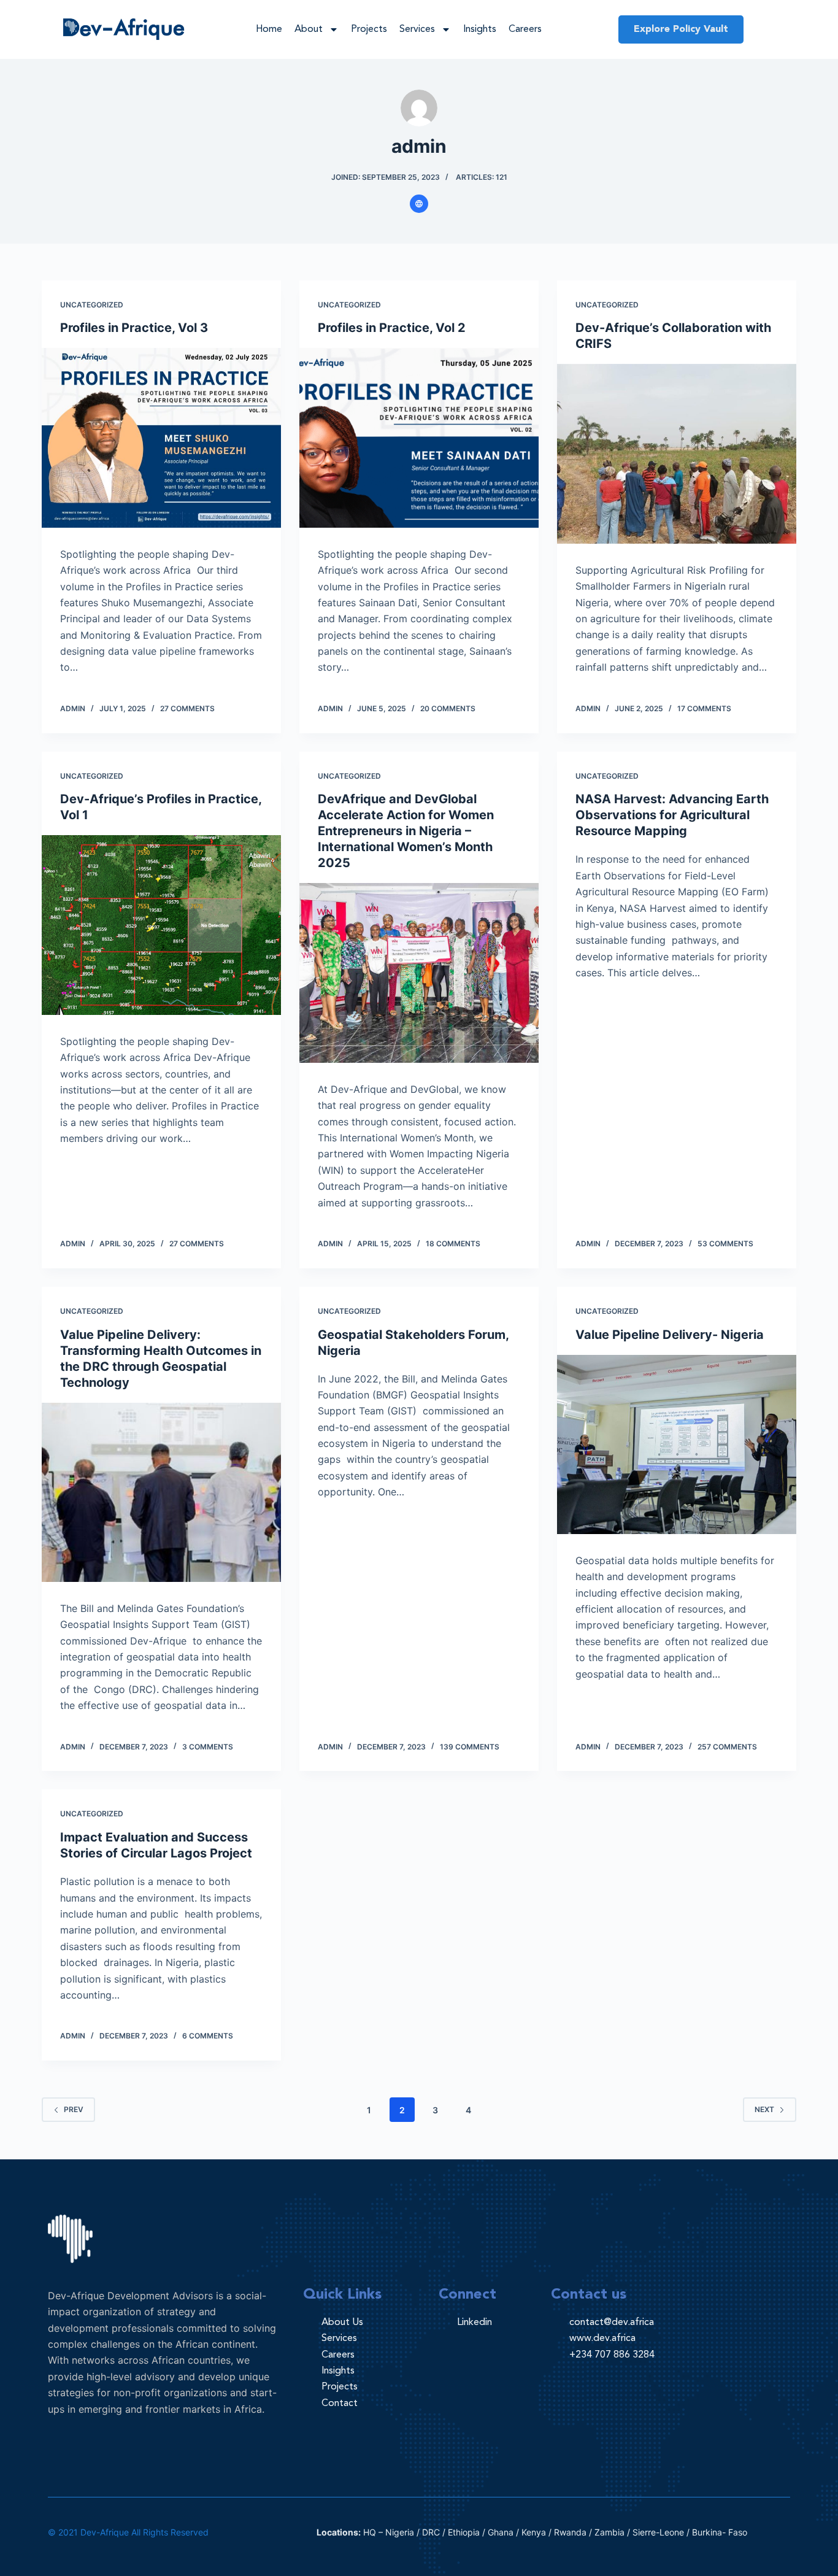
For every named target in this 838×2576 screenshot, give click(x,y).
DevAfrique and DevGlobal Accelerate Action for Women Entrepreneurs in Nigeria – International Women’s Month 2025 (406, 831)
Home (269, 29)
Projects (369, 29)
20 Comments (448, 708)
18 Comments (453, 1244)
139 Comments (470, 1747)
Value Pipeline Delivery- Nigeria (670, 1335)
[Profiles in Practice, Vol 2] (419, 438)
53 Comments (725, 1244)
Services (417, 29)
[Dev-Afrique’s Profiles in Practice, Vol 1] (161, 925)
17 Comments (704, 708)
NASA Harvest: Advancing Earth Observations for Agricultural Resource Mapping (672, 815)
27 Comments (187, 708)
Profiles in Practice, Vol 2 (393, 328)
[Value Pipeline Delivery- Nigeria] (677, 1444)
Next (764, 2109)
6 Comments (208, 2036)
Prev (74, 2109)
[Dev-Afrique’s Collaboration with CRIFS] (677, 453)
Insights (480, 29)
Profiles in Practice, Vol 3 (134, 328)
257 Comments (727, 1747)
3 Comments (208, 1747)
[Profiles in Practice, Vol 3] (161, 438)
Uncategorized (92, 305)
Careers (525, 29)
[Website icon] (419, 204)
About (309, 29)
